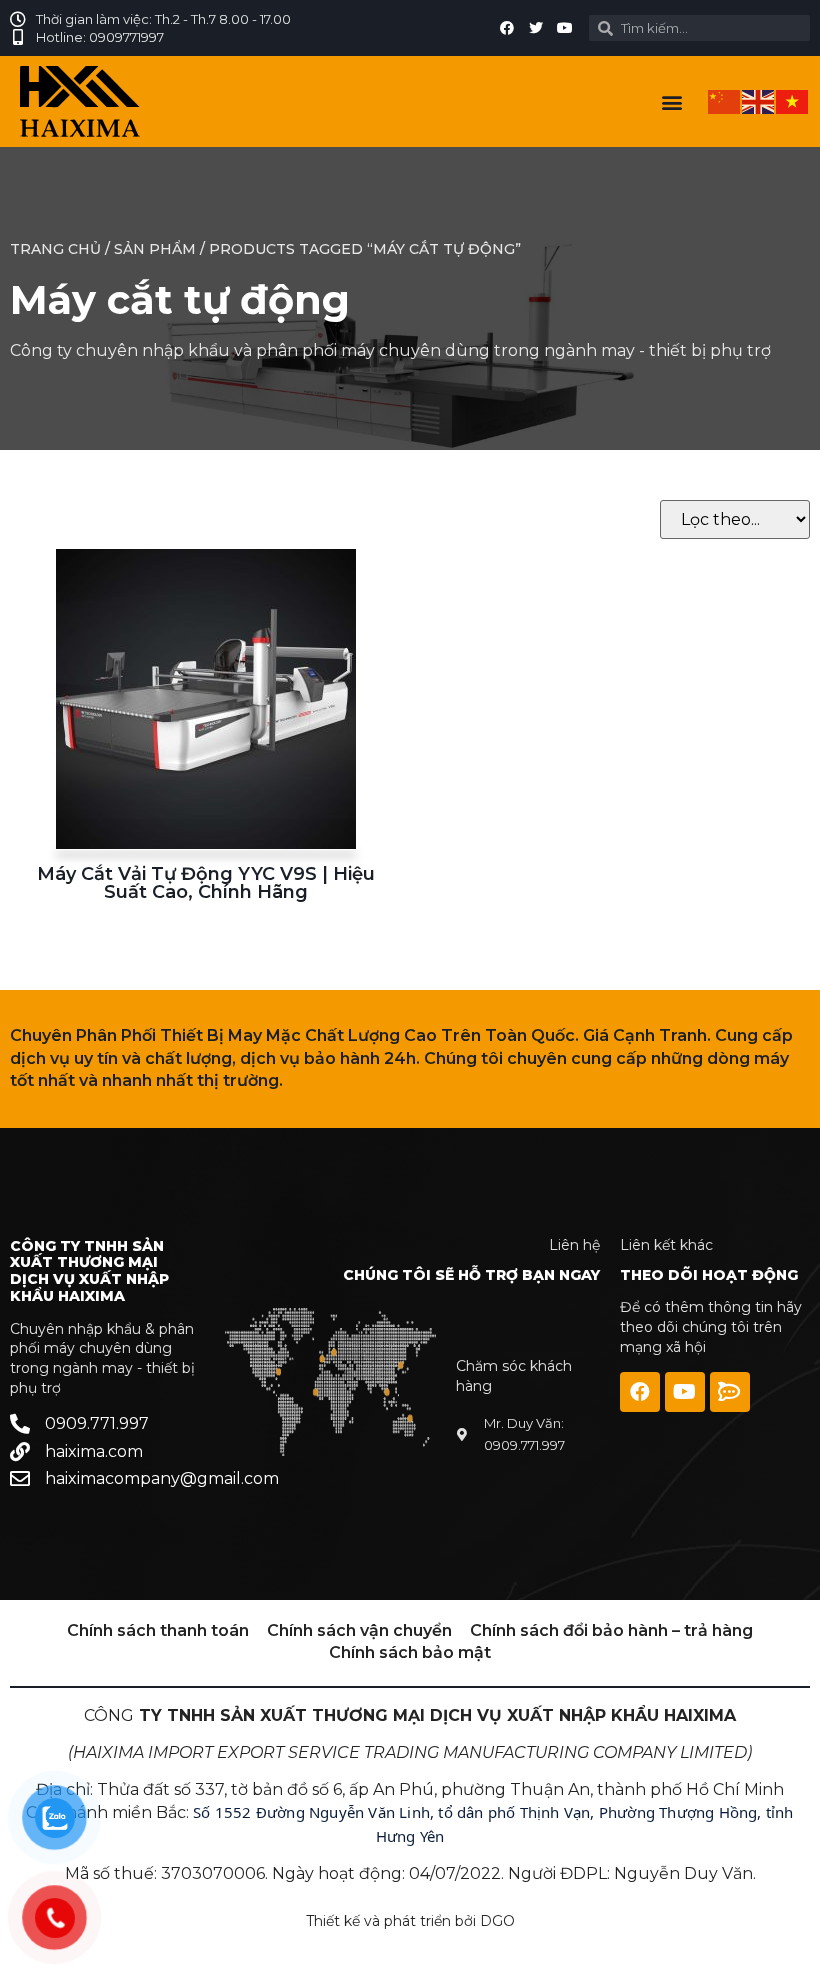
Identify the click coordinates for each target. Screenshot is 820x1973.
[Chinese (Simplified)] (725, 100)
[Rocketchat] (730, 1392)
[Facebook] (507, 28)
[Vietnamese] (793, 100)
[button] (671, 101)
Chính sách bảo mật (410, 1652)
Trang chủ (55, 249)
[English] (759, 100)
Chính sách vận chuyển (359, 1630)
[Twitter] (536, 28)
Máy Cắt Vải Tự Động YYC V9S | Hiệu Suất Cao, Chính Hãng (206, 883)
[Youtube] (565, 28)
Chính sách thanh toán (158, 1630)
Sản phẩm (155, 249)
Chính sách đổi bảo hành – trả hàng (611, 1630)
